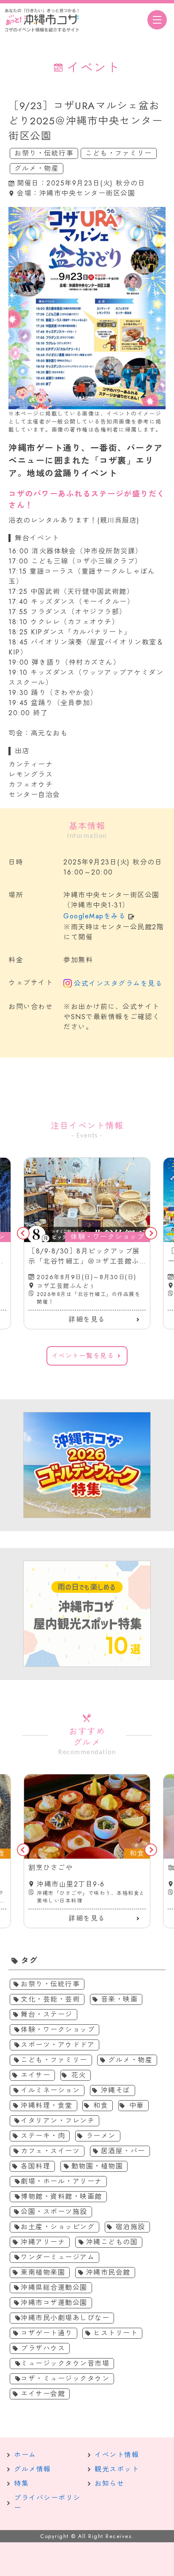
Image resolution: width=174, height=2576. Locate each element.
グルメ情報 (33, 2469)
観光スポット (117, 2469)
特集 (21, 2483)
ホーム (25, 2455)
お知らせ (109, 2483)
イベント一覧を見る (83, 1356)
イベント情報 (117, 2455)
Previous (23, 1233)
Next (151, 1233)
